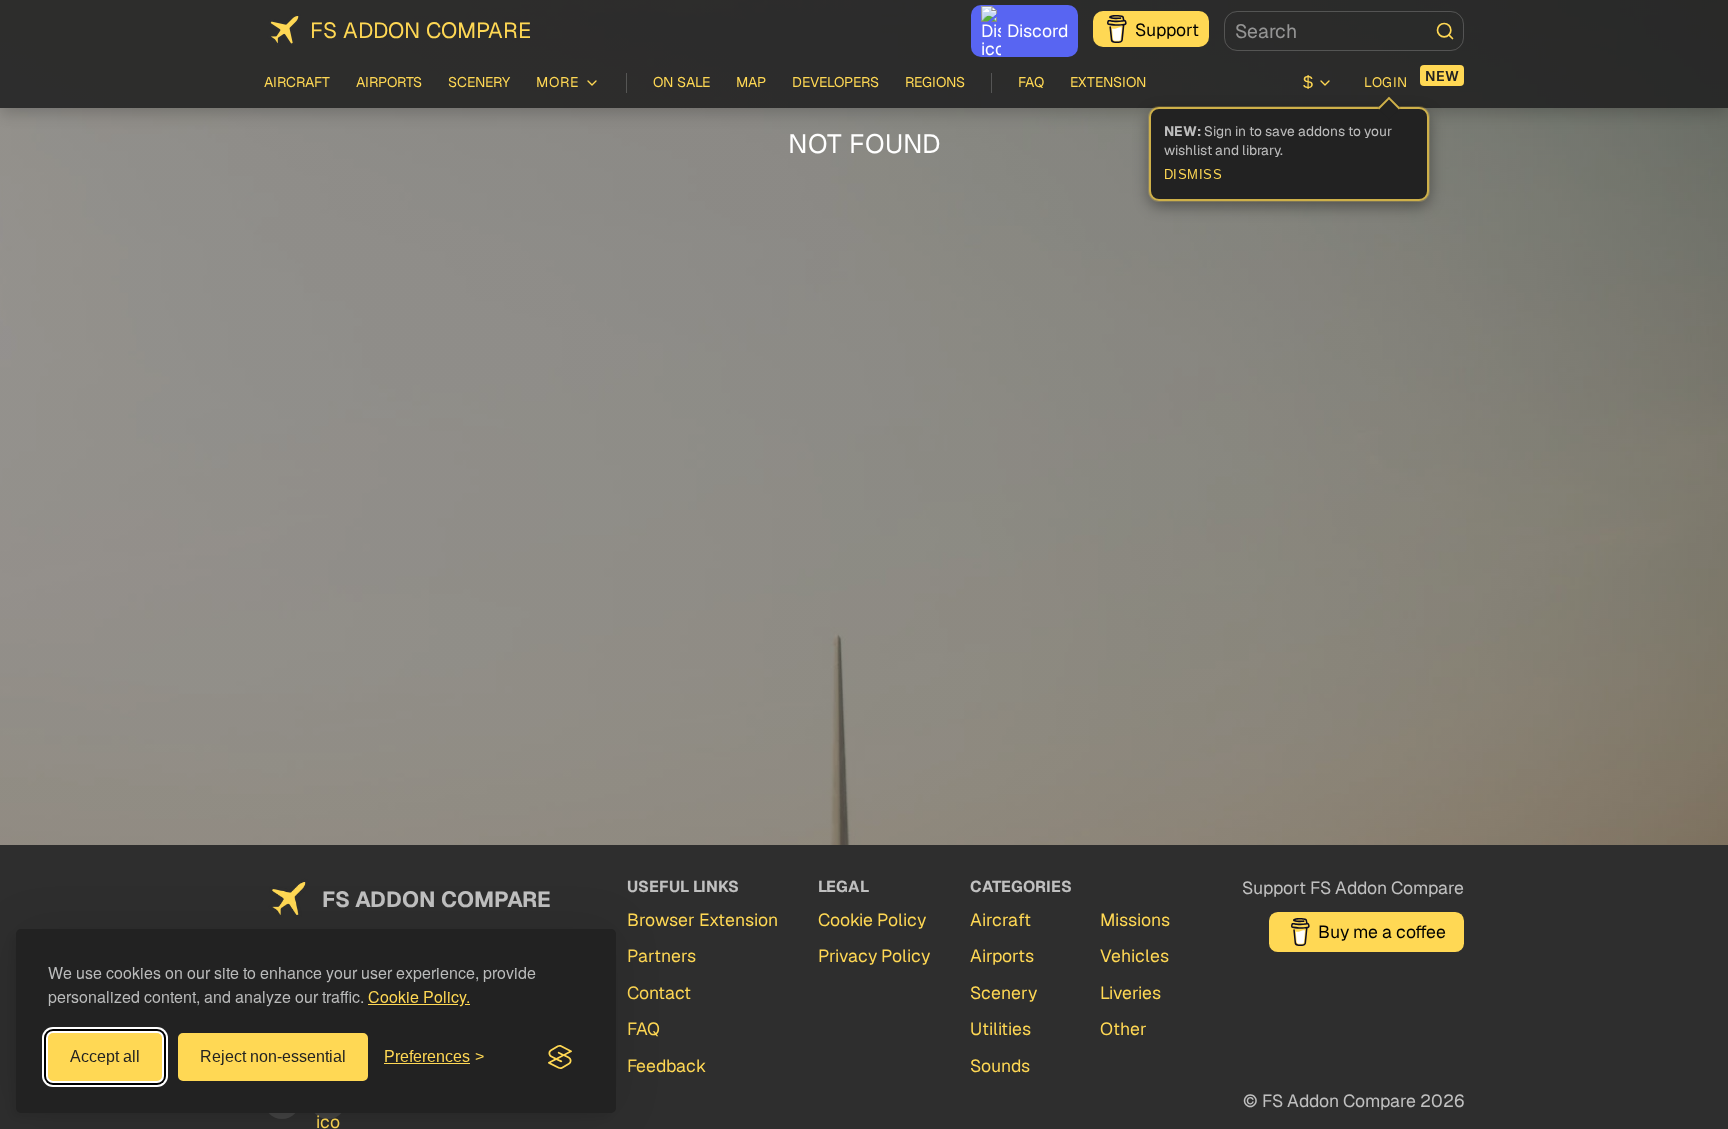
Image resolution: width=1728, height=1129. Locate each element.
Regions (935, 82)
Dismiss (1193, 175)
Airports (389, 82)
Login (1386, 82)
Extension (1108, 82)
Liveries (1130, 992)
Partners (661, 955)
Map (751, 82)
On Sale (681, 82)
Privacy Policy (874, 955)
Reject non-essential (273, 1056)
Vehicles (1134, 955)
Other (1123, 1028)
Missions (1135, 919)
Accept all (105, 1056)
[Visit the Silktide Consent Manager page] (560, 1057)
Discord (1037, 30)
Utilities (1000, 1028)
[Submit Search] (1445, 31)
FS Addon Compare (420, 30)
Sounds (1000, 1065)
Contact (659, 992)
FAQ (1031, 82)
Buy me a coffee (1382, 931)
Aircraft (297, 82)
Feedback (666, 1065)
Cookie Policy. (419, 996)
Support (1167, 29)
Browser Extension (702, 919)
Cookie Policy (872, 919)
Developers (835, 82)
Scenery (479, 82)
